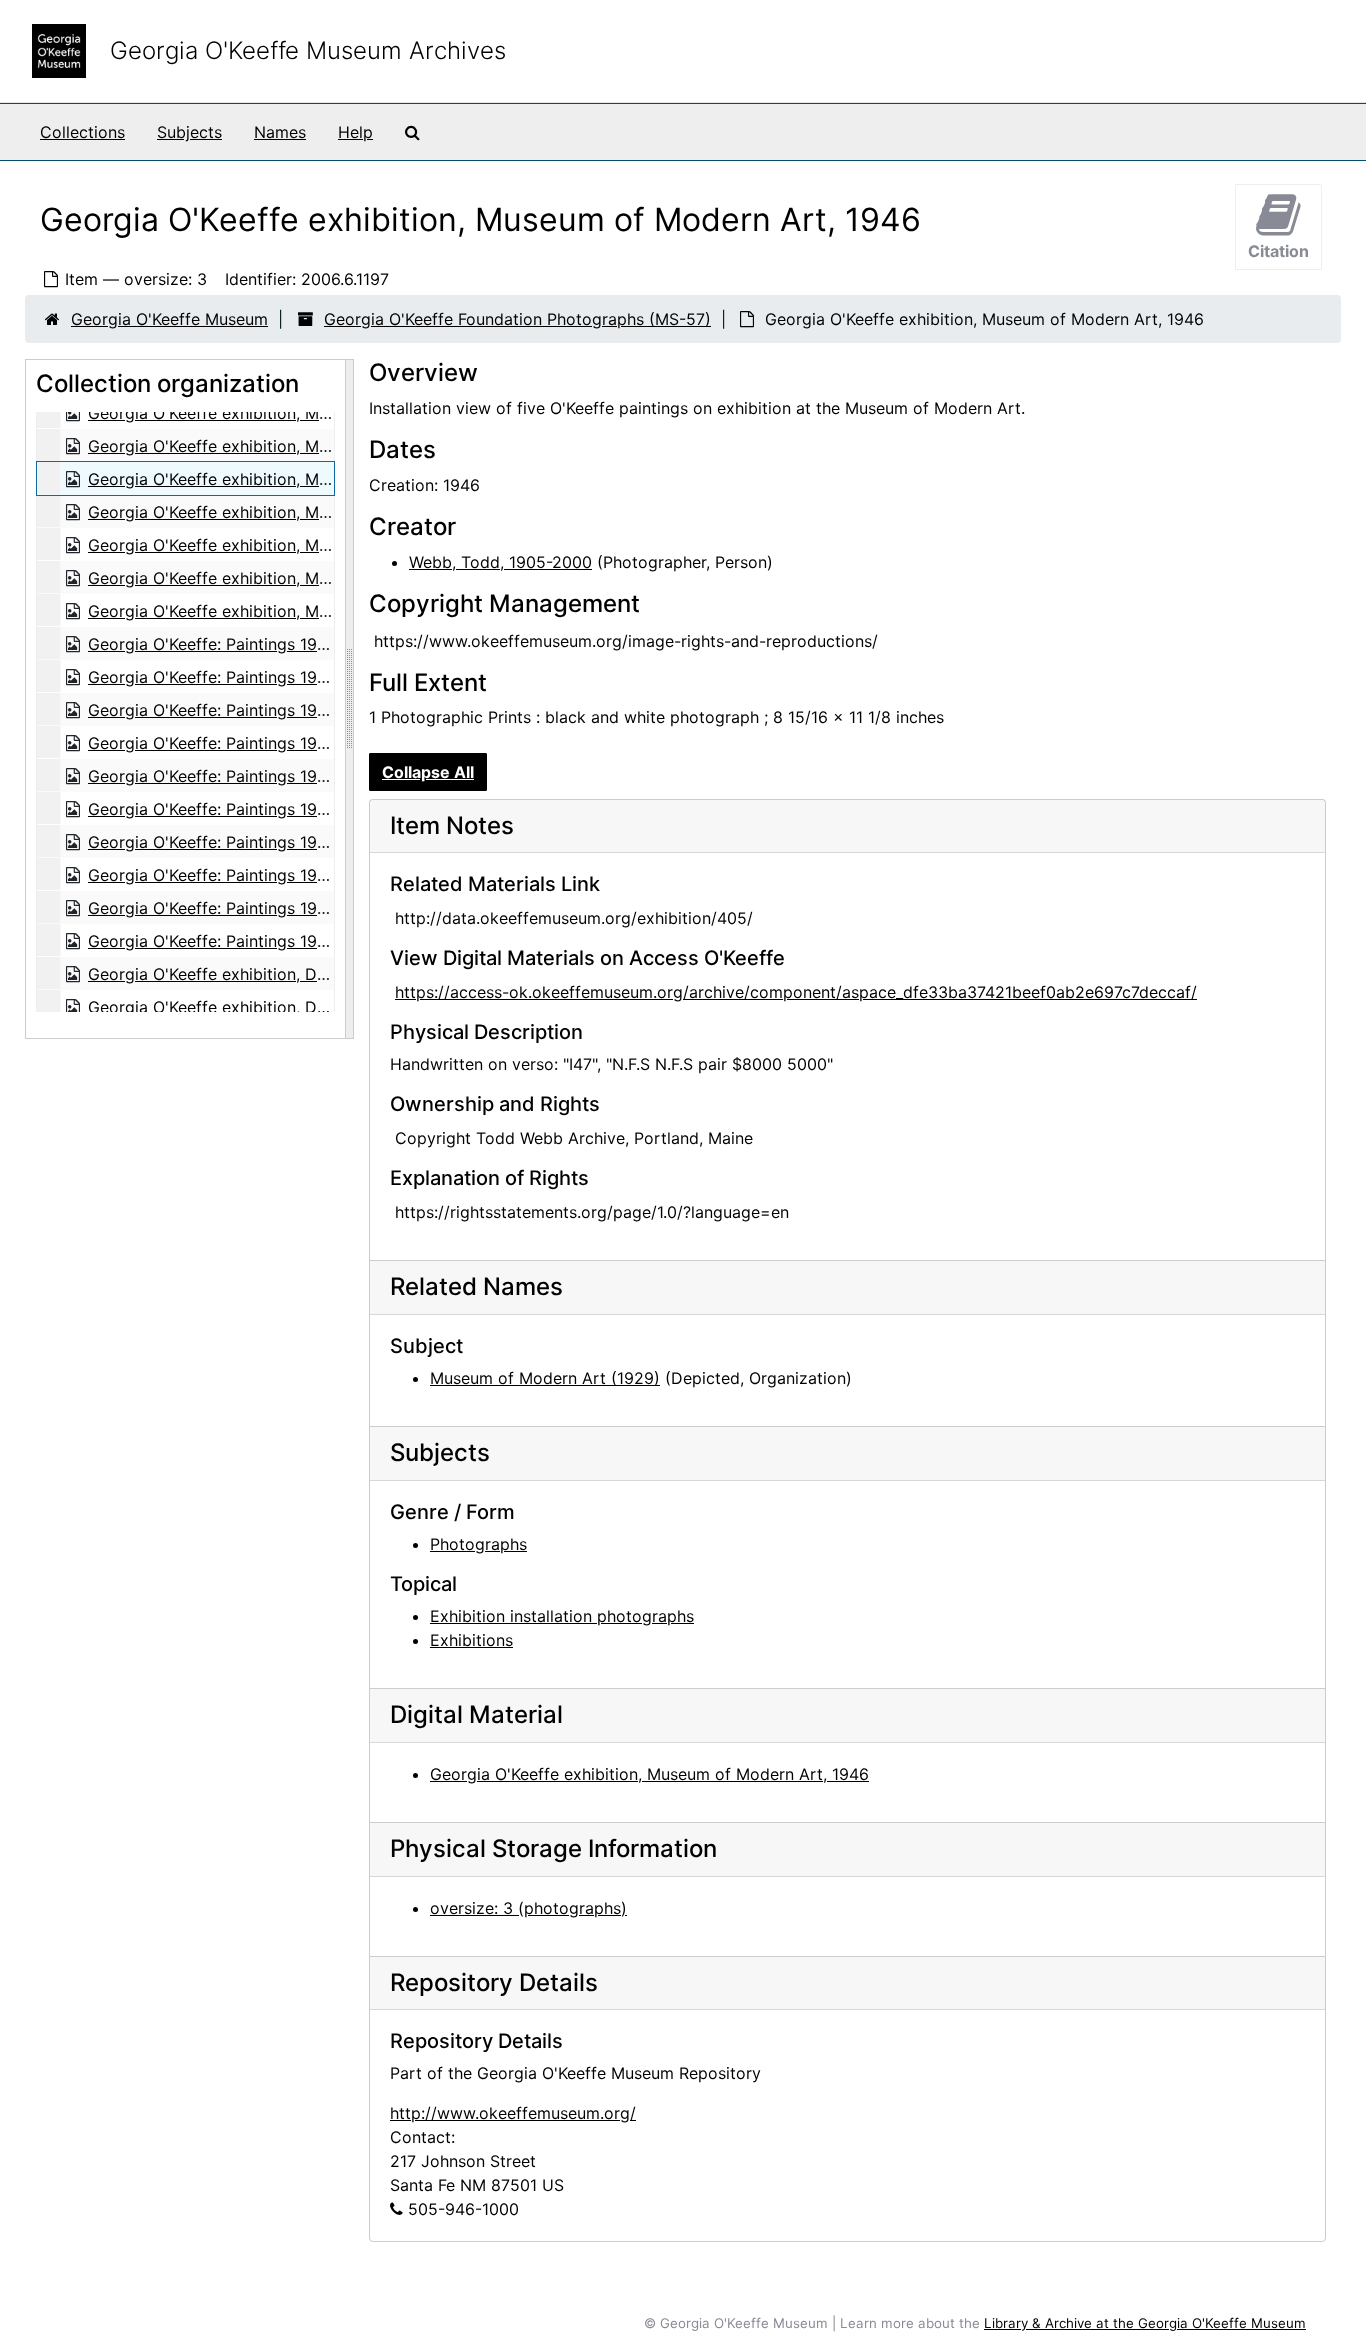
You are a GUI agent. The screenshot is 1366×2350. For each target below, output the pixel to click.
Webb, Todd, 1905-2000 (500, 562)
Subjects (189, 132)
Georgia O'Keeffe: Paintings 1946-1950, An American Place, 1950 (333, 644)
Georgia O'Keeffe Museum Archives (308, 50)
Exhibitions (471, 1640)
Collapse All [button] (428, 772)
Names (280, 132)
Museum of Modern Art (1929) (545, 1378)
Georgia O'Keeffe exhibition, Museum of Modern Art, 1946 (307, 413)
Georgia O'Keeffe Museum (169, 319)
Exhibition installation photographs (562, 1616)
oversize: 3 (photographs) (528, 1908)
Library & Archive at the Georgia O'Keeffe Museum (1145, 2323)
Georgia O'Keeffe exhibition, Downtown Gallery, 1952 (289, 974)
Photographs (478, 1544)
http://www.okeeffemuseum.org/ (513, 2113)
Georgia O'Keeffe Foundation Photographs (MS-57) (517, 319)
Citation (1278, 251)
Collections (82, 132)
